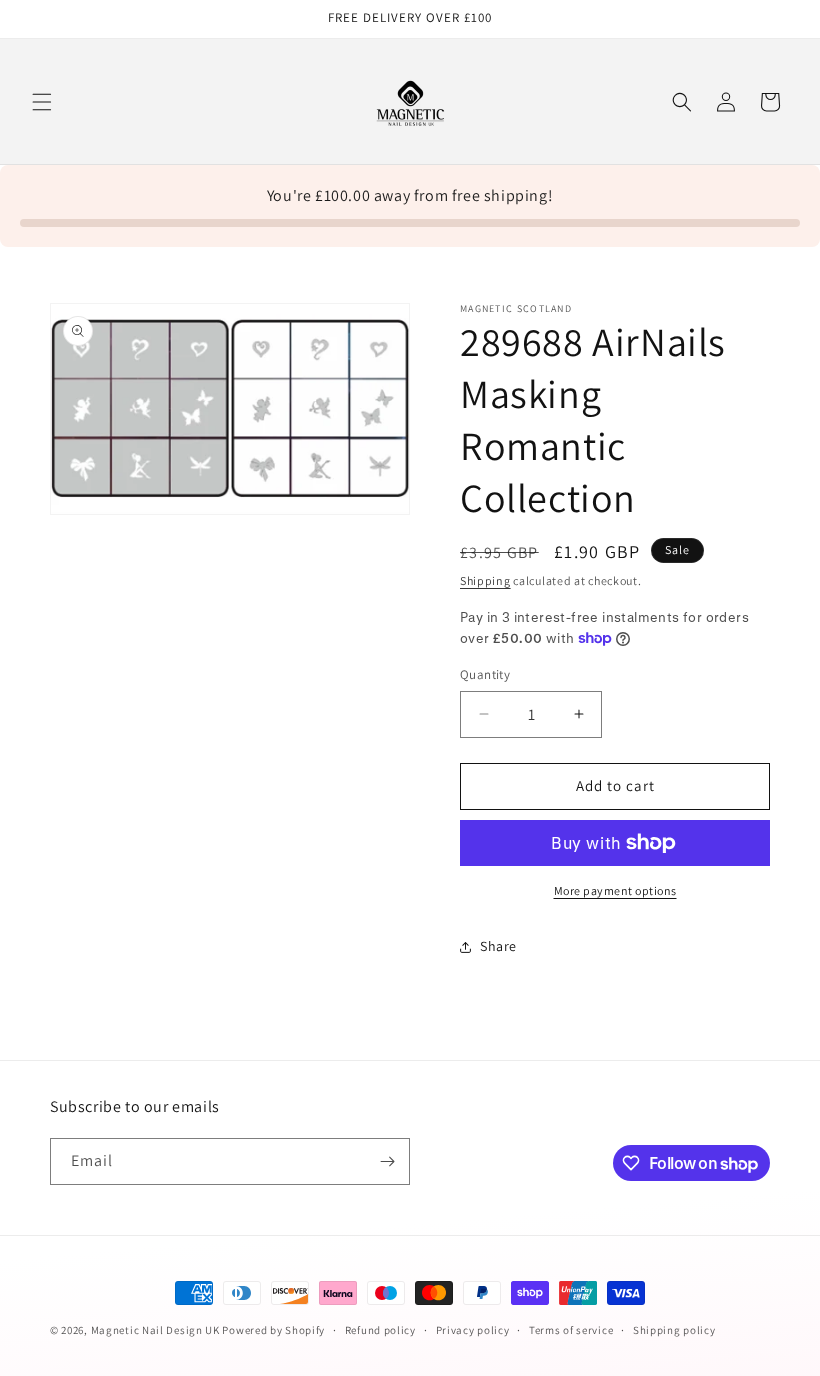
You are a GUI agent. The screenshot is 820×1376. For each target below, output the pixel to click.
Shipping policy (674, 1330)
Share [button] (498, 946)
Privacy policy (473, 1330)
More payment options (615, 890)
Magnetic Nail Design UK (157, 1330)
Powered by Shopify (273, 1330)
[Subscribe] (387, 1161)
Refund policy (380, 1330)
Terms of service (571, 1330)
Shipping (485, 580)
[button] (42, 102)
